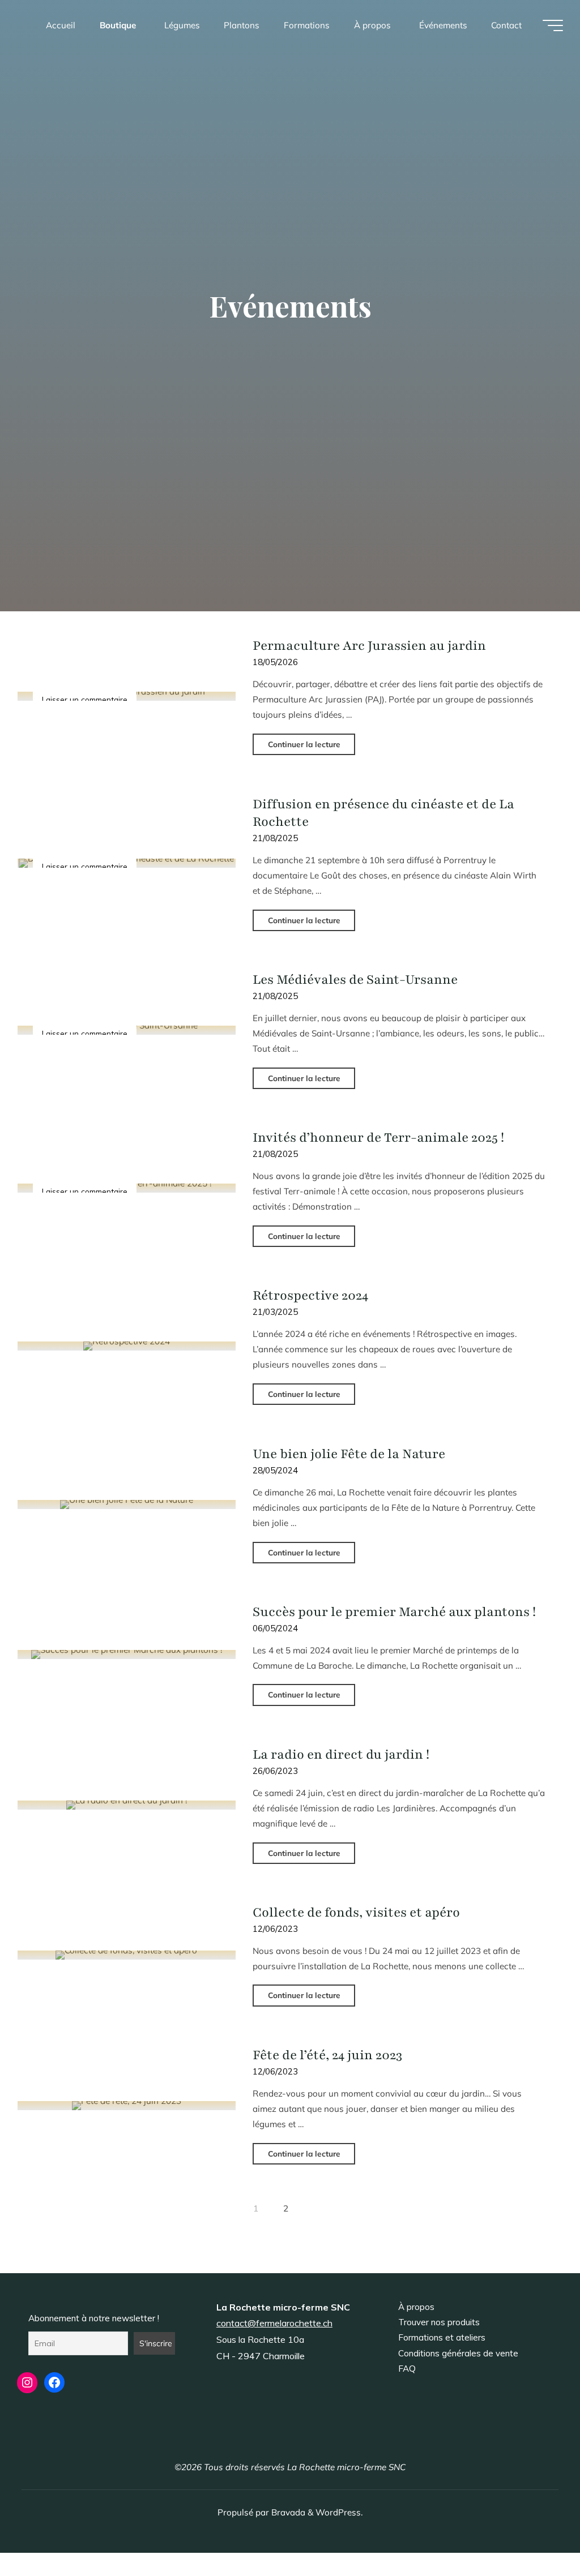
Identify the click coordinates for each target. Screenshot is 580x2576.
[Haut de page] (536, 2532)
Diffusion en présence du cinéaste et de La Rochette (383, 813)
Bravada (287, 2512)
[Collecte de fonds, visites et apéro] (127, 1955)
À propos (416, 2307)
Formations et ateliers (442, 2337)
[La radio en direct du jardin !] (127, 1805)
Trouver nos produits (439, 2322)
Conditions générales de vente (458, 2353)
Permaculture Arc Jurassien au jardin (369, 646)
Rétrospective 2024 (310, 1295)
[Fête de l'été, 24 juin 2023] (127, 2106)
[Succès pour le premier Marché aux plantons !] (127, 1655)
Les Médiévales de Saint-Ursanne (355, 980)
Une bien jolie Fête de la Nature (349, 1454)
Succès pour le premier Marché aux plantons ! (394, 1612)
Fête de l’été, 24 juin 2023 (327, 2055)
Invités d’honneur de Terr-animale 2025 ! (378, 1137)
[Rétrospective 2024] (127, 1346)
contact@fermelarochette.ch (274, 2323)
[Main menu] (553, 25)
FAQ (407, 2369)
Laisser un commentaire (85, 699)
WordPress (338, 2512)
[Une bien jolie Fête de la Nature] (127, 1504)
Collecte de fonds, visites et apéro (356, 1912)
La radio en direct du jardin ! (341, 1754)
